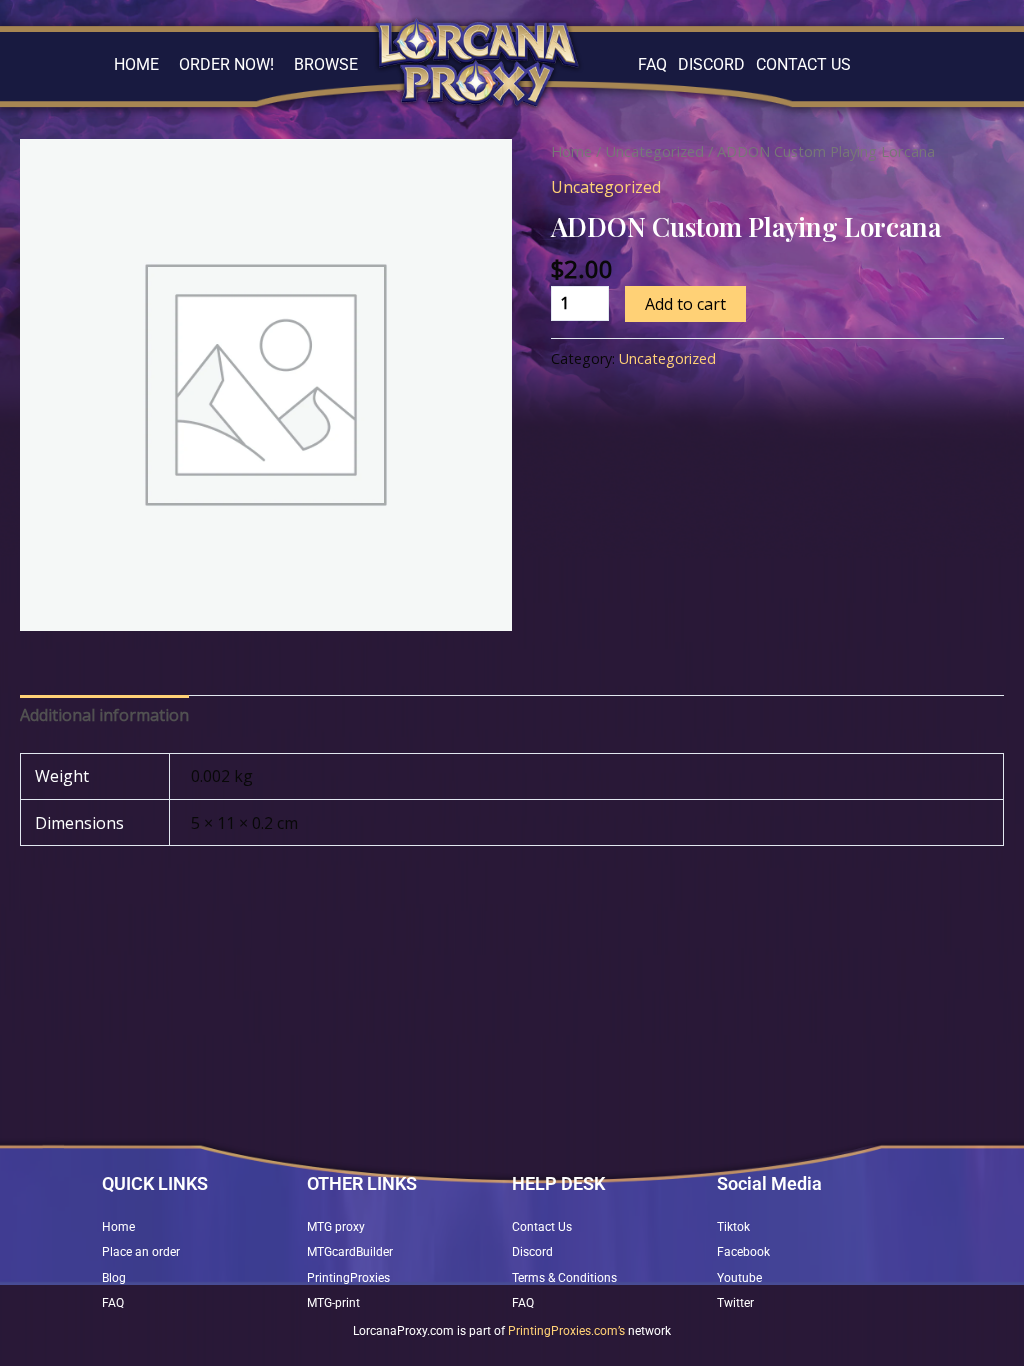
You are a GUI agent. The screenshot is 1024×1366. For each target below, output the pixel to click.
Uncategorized (654, 151)
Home (571, 151)
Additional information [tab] (104, 715)
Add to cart (685, 304)
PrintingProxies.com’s (566, 1331)
